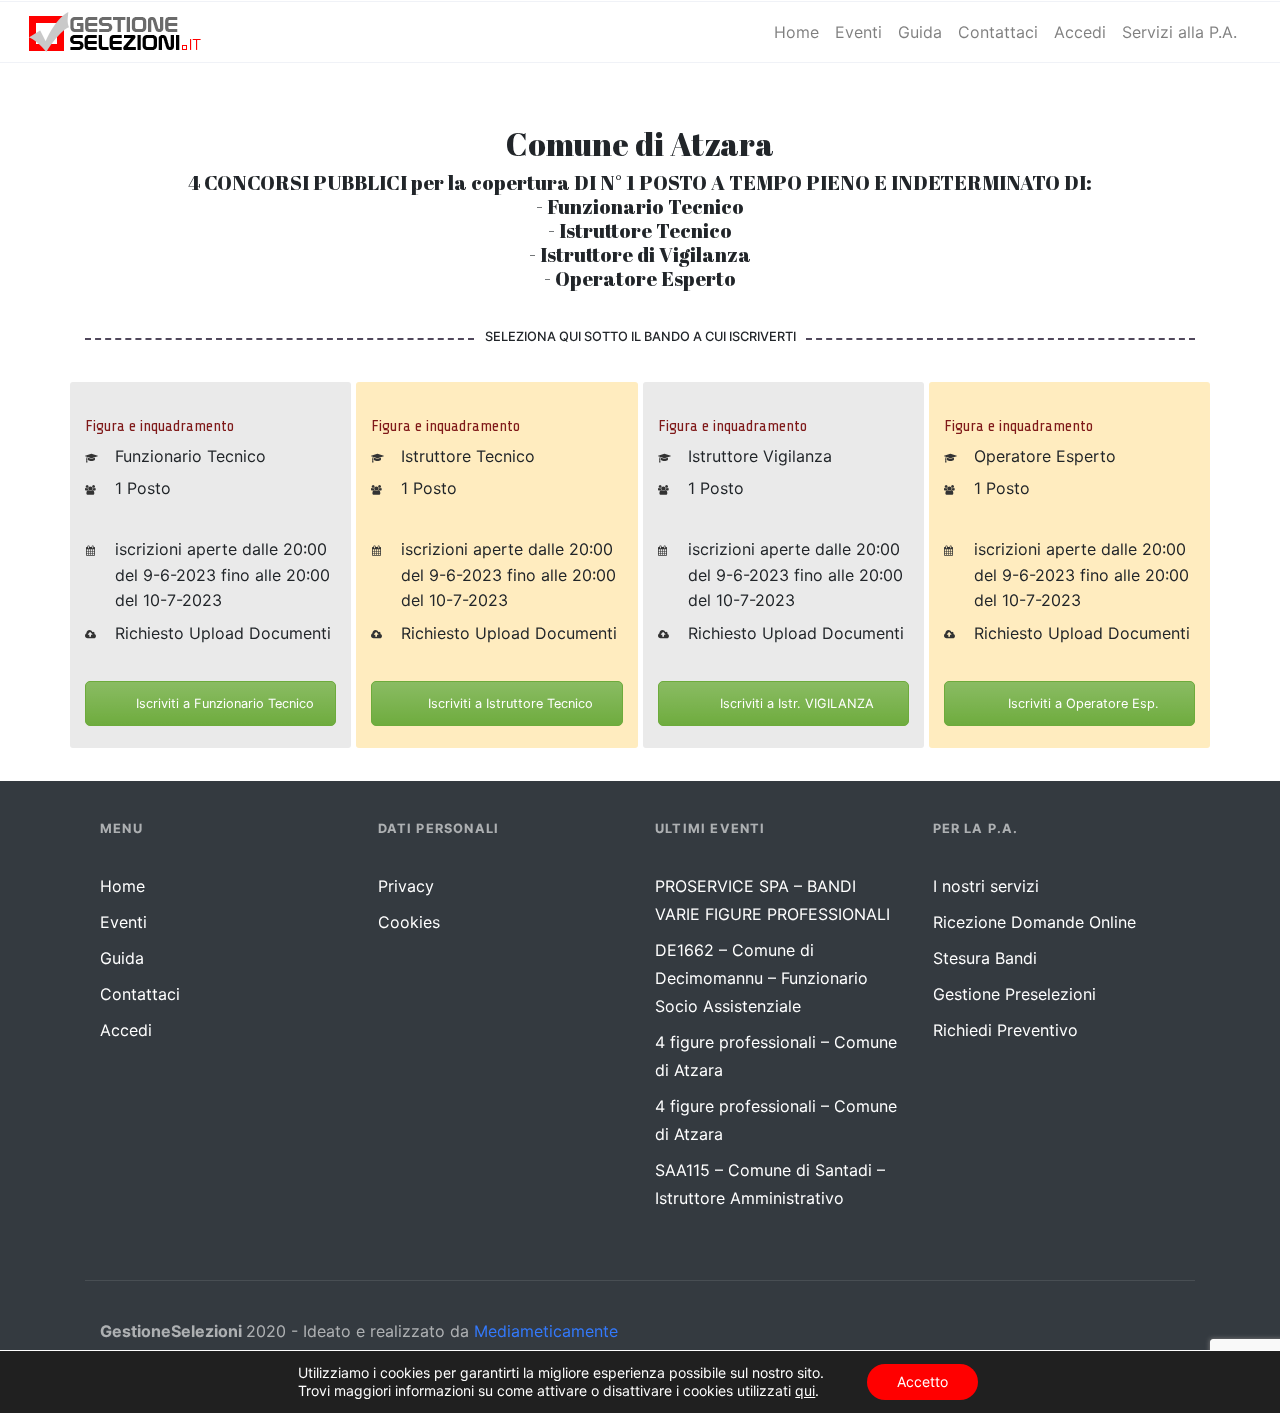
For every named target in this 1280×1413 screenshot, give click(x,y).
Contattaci (140, 994)
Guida (122, 958)
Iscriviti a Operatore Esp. (1081, 703)
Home (122, 886)
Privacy (406, 886)
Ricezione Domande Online (1034, 922)
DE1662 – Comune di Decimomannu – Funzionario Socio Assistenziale (761, 978)
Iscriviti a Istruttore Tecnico (508, 703)
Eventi (123, 922)
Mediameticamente (546, 1331)
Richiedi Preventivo (1005, 1030)
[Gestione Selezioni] (131, 32)
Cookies (409, 922)
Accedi (126, 1030)
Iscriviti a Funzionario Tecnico (223, 703)
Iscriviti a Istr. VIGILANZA (795, 703)
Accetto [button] (922, 1381)
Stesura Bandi (985, 958)
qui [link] (805, 1390)
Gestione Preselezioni (1014, 994)
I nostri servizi (986, 886)
